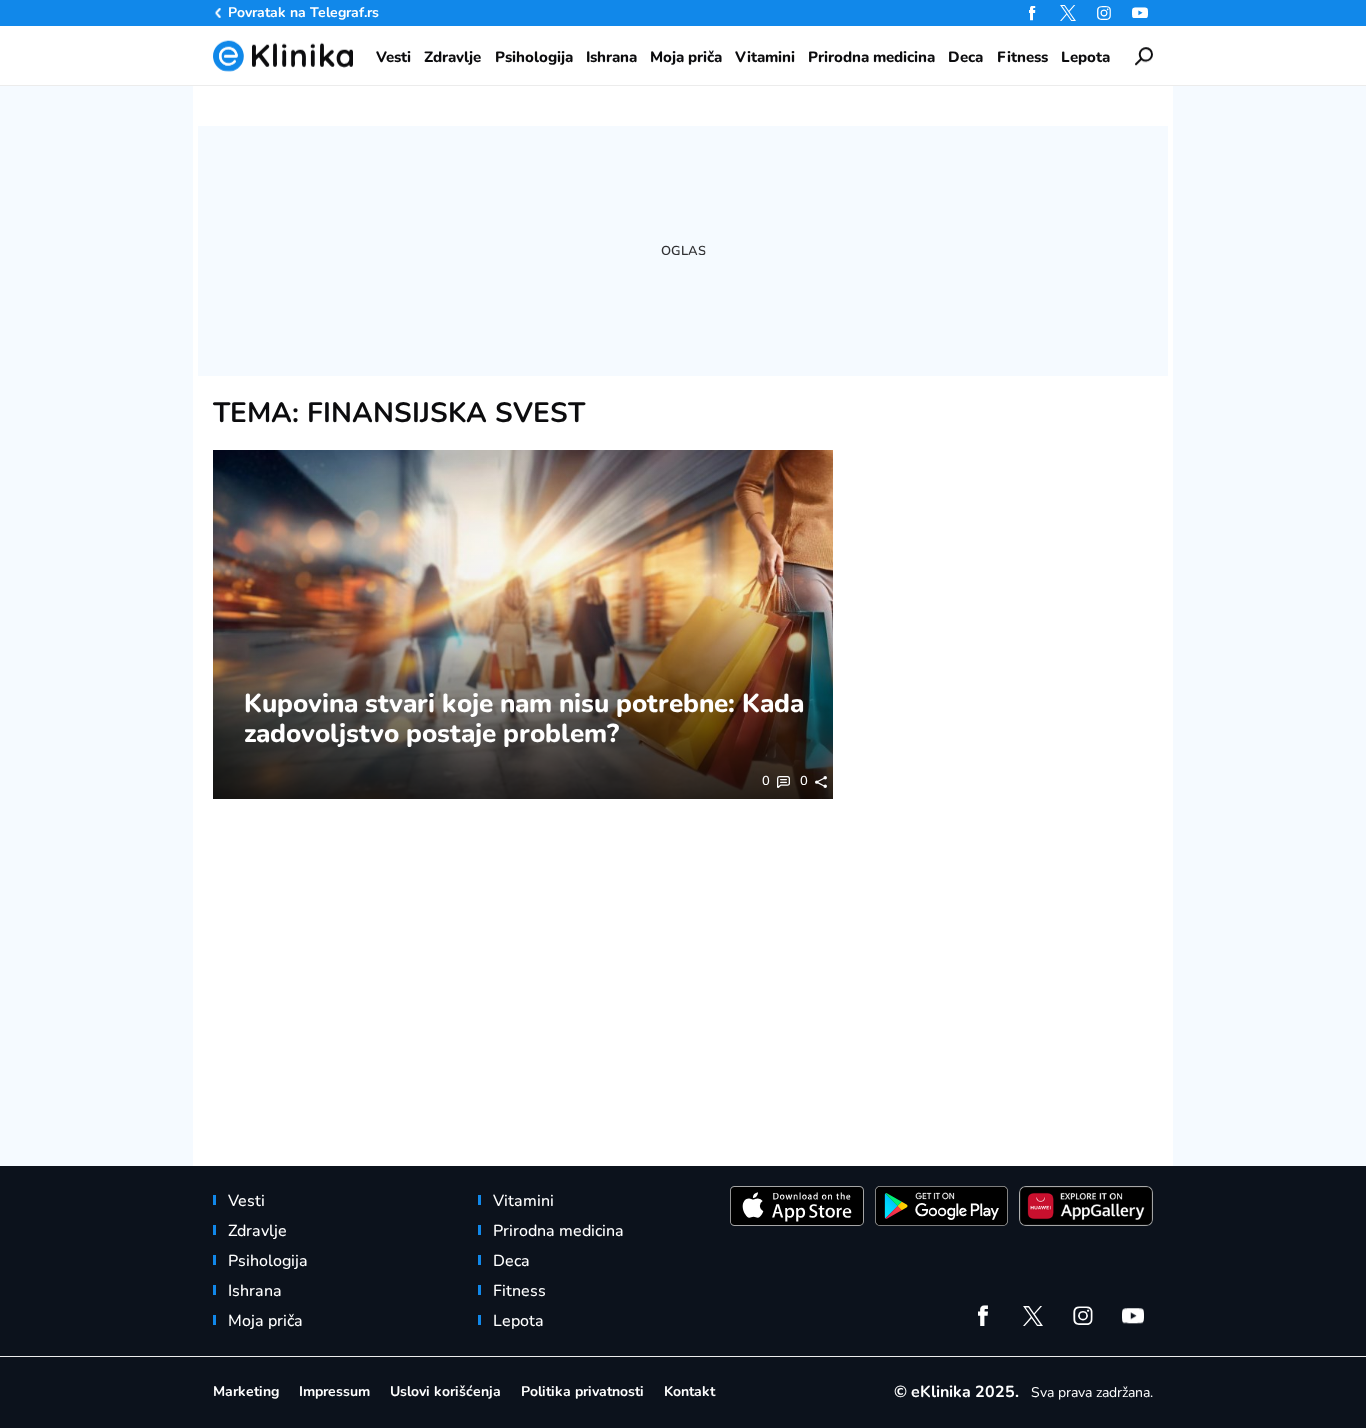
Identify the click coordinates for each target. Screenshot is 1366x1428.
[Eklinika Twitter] (1068, 13)
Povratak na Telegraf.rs (303, 12)
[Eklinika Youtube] (1140, 13)
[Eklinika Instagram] (1104, 13)
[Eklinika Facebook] (1032, 13)
